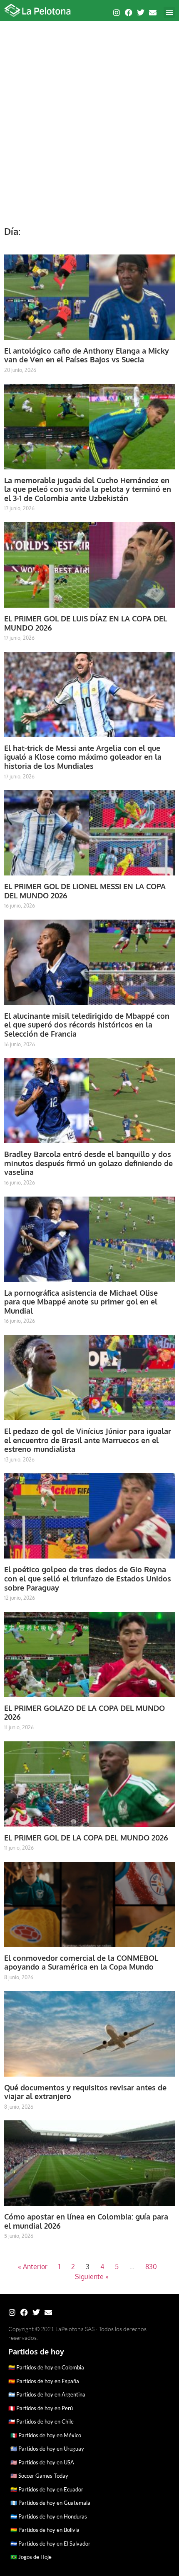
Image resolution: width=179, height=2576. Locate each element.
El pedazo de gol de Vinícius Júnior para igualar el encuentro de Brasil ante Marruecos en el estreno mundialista (88, 1440)
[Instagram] (117, 12)
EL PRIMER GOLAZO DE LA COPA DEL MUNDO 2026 (85, 1713)
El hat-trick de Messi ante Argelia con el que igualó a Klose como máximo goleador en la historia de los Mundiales (83, 757)
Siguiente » (92, 2277)
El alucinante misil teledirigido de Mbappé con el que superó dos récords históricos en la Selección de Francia (87, 1025)
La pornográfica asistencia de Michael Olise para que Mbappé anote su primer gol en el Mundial (81, 1302)
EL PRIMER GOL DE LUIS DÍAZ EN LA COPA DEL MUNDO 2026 (86, 623)
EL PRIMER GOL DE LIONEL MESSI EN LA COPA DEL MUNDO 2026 (85, 891)
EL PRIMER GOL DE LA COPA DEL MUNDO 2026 (86, 1838)
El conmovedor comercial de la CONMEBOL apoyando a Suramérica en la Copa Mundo (81, 1963)
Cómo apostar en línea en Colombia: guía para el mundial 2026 (86, 2221)
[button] (169, 12)
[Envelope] (153, 12)
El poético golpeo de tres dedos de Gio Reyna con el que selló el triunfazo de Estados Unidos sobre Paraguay (88, 1578)
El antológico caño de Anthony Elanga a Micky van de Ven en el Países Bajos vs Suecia (87, 355)
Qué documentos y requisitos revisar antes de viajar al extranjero (85, 2092)
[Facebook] (129, 12)
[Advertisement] (89, 119)
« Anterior (33, 2267)
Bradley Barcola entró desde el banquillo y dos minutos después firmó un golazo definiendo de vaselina (88, 1163)
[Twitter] (141, 12)
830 (151, 2267)
